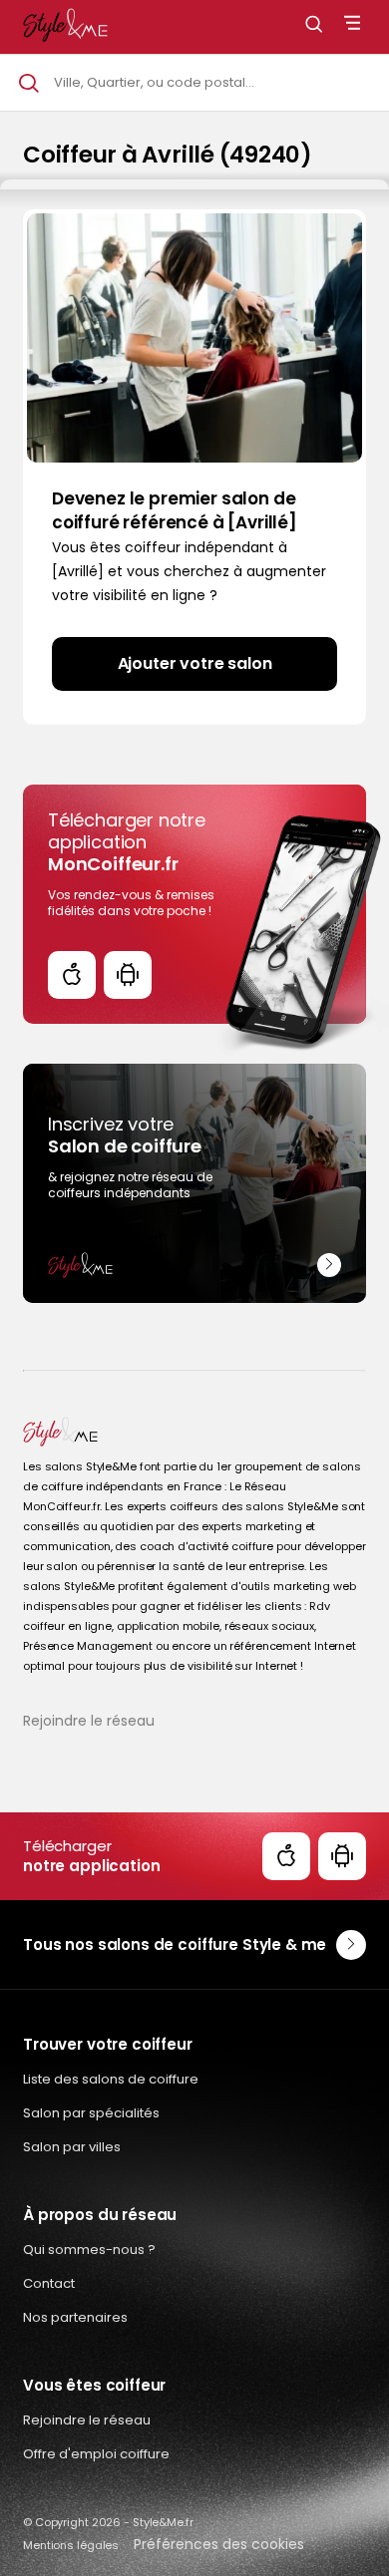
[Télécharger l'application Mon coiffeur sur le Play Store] (128, 975)
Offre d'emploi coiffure (96, 2454)
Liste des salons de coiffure (111, 2079)
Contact (49, 2283)
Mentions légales (71, 2545)
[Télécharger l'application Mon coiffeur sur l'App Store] (72, 975)
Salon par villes (72, 2147)
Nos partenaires (75, 2317)
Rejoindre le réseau (89, 1721)
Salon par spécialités (91, 2113)
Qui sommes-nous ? (89, 2250)
